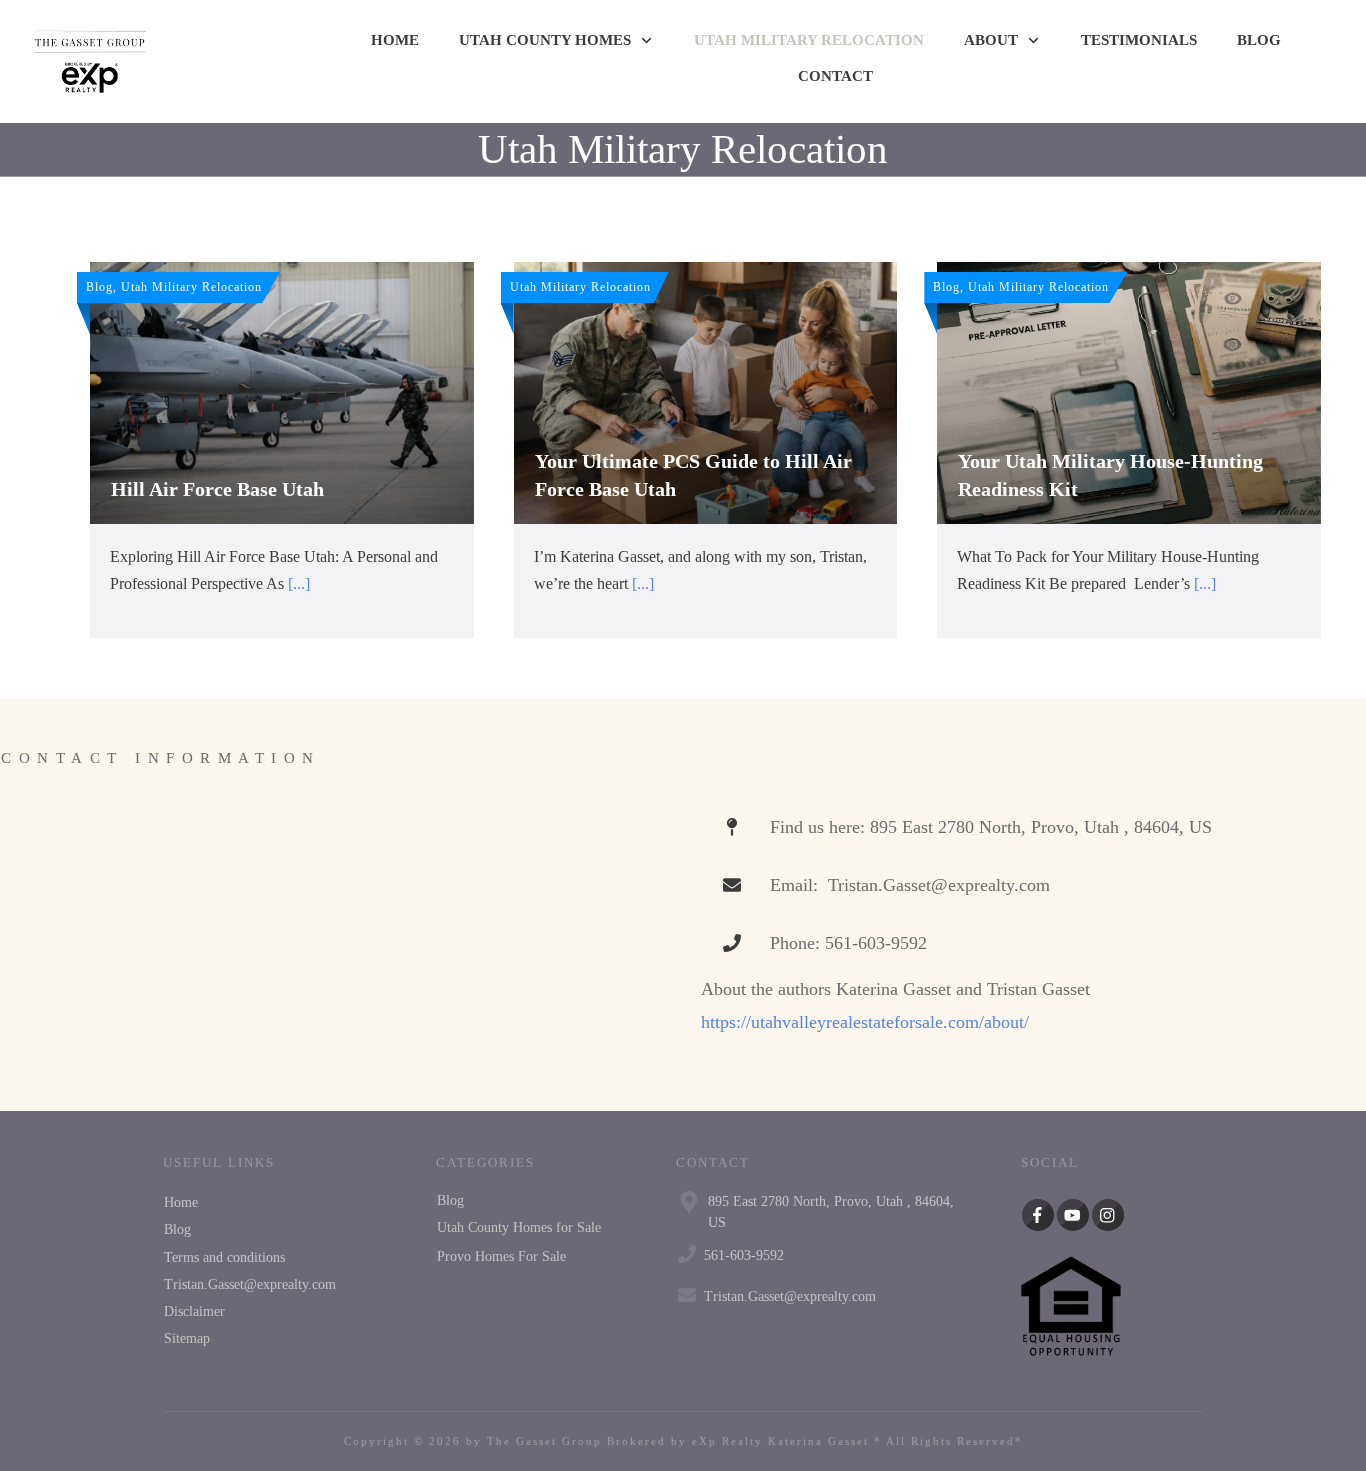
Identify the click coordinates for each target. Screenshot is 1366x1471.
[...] (299, 583)
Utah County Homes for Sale (519, 1227)
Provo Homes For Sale (501, 1256)
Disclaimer (194, 1311)
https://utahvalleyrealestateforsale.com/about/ (865, 1022)
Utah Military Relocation (683, 149)
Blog (177, 1229)
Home (181, 1202)
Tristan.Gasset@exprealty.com (250, 1284)
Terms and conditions (224, 1257)
